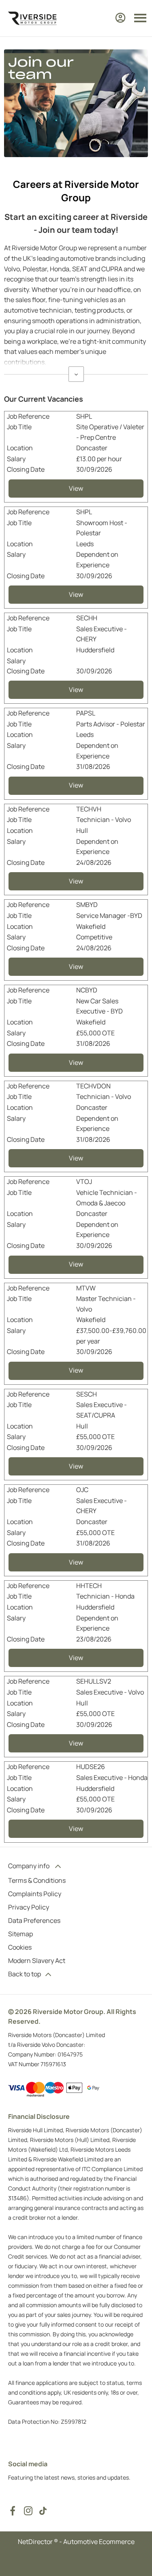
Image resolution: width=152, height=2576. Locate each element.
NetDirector (36, 2542)
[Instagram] (28, 2511)
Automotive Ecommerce (99, 2542)
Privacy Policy (29, 1907)
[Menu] (140, 18)
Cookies (20, 1947)
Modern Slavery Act (37, 1961)
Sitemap (20, 1934)
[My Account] (120, 18)
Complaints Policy (35, 1894)
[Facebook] (13, 2511)
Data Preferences (34, 1920)
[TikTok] (43, 2511)
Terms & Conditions (37, 1880)
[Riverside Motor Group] (32, 18)
